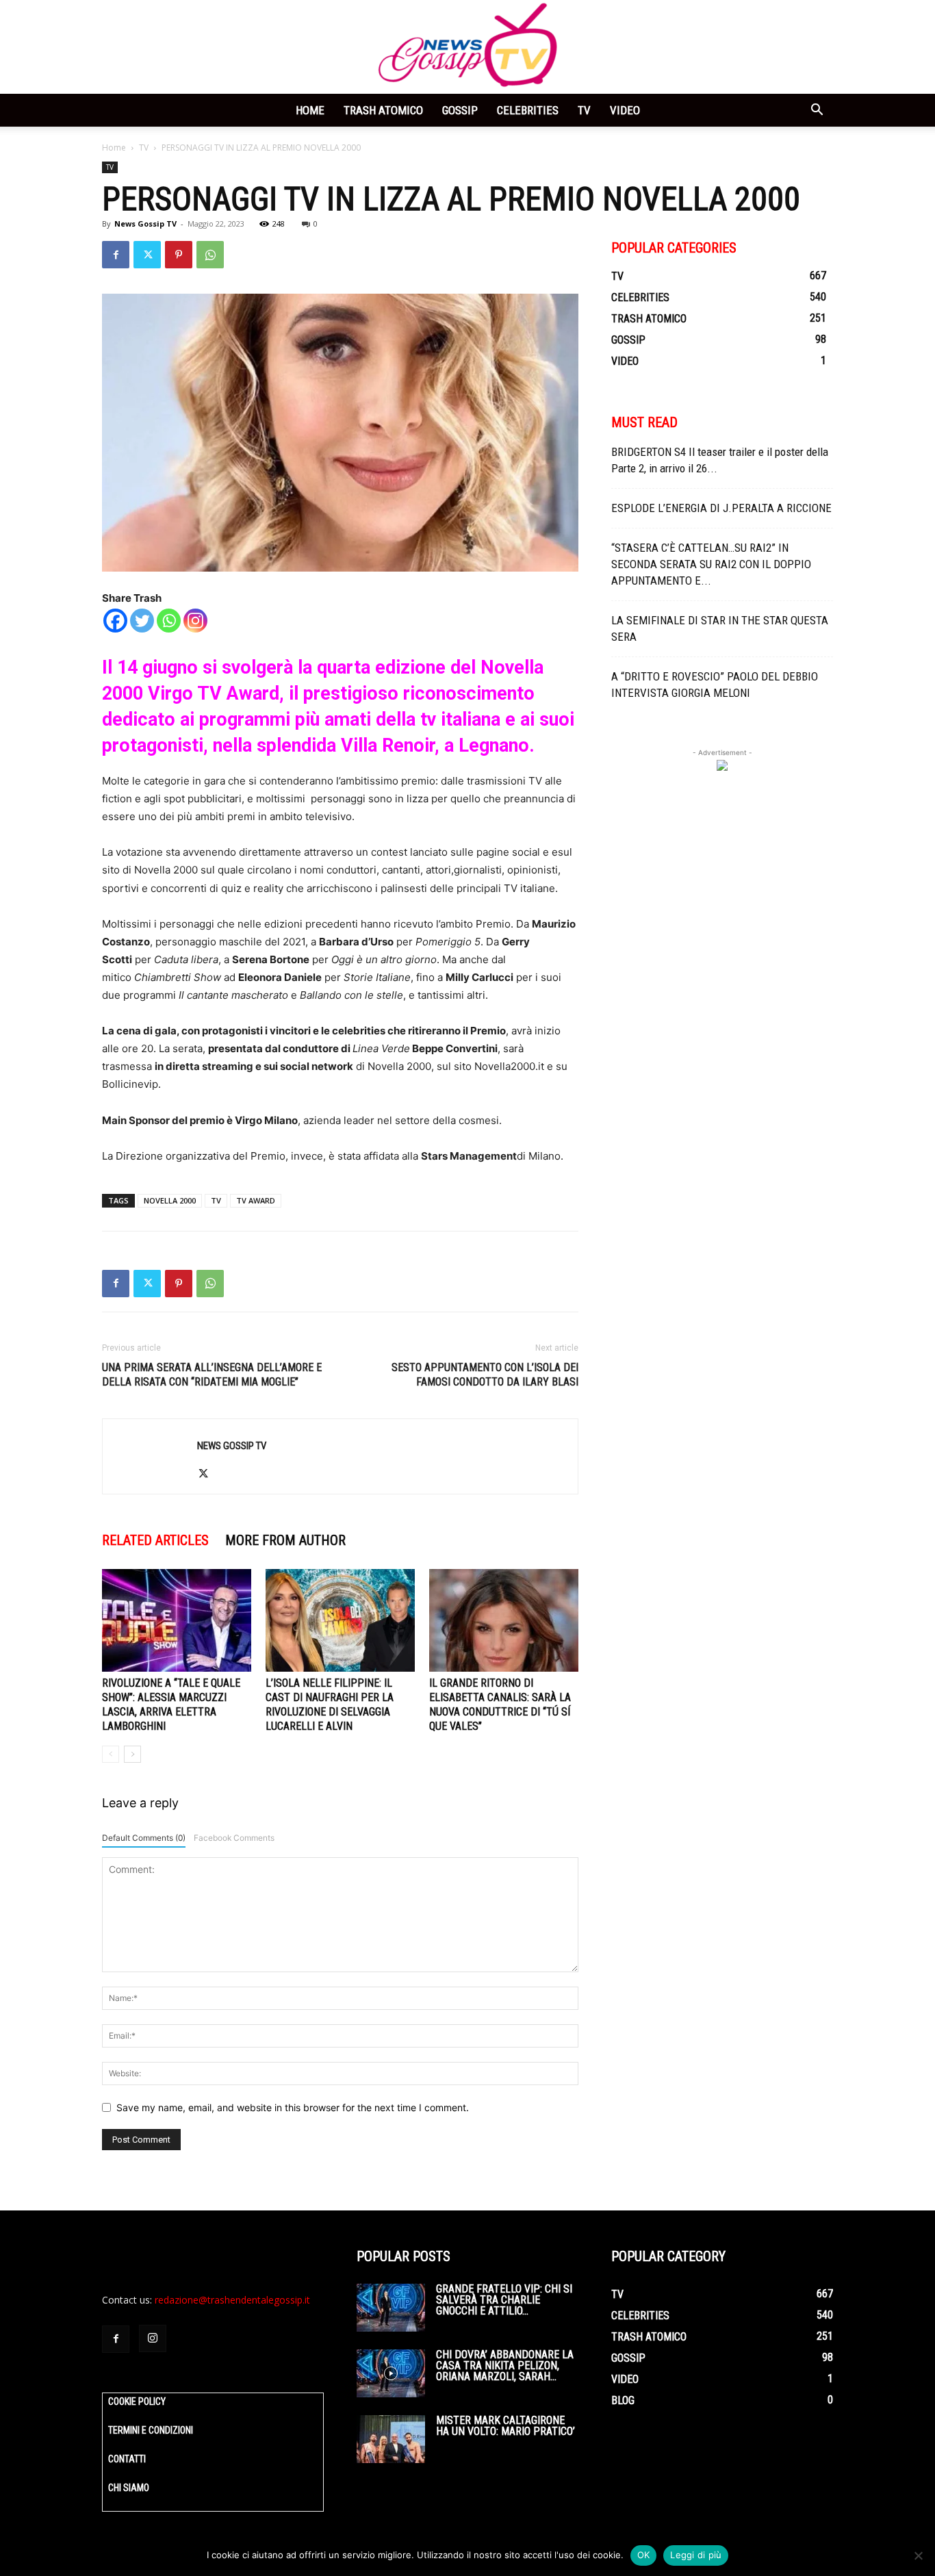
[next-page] (132, 1754)
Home (114, 148)
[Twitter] (147, 255)
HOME (310, 110)
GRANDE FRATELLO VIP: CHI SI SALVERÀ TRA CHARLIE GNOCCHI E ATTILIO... (504, 2300)
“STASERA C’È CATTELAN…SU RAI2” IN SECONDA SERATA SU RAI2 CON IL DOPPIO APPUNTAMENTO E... (711, 564)
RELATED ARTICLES (155, 1540)
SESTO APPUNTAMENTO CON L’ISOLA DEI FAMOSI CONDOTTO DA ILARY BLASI (485, 1375)
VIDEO (625, 110)
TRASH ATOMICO (383, 110)
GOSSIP (460, 110)
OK (644, 2555)
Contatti (127, 2459)
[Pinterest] (179, 255)
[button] (817, 111)
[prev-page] (111, 1754)
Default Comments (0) (144, 1838)
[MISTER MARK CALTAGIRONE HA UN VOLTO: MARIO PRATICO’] (391, 2439)
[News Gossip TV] (467, 47)
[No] (918, 2555)
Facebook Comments (234, 1838)
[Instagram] (195, 621)
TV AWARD (256, 1200)
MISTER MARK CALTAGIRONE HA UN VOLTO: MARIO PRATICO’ (505, 2426)
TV (584, 110)
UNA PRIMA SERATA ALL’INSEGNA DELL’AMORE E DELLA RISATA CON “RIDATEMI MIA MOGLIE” (212, 1375)
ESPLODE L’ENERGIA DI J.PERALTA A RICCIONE (721, 508)
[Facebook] (116, 255)
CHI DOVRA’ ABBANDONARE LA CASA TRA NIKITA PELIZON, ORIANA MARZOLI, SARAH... (505, 2365)
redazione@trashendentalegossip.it (232, 2300)
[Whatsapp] (169, 621)
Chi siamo (129, 2488)
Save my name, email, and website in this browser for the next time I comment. (293, 2107)
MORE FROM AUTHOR (285, 1540)
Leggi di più (696, 2555)
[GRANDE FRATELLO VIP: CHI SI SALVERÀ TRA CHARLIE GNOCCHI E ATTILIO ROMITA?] (391, 2308)
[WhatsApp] (210, 255)
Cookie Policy (137, 2401)
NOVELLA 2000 (170, 1200)
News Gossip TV (145, 224)
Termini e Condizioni (151, 2430)
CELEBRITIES (528, 110)
